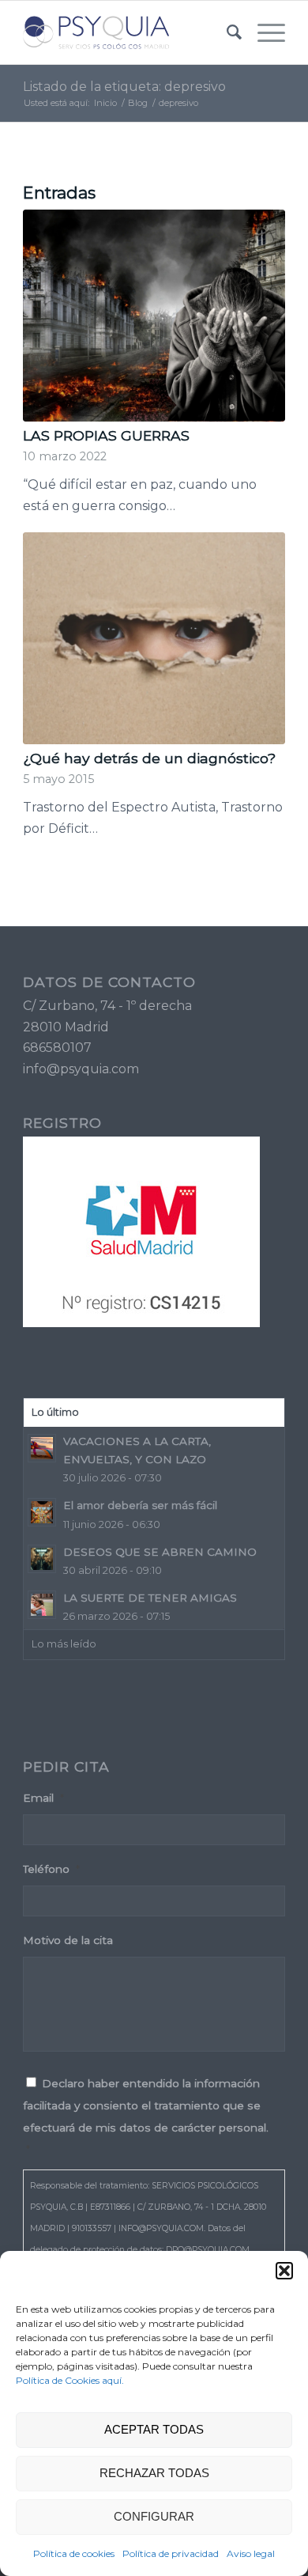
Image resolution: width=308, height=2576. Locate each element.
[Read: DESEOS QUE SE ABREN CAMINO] (42, 1559)
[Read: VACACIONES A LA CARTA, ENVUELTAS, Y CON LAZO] (42, 1448)
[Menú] (263, 32)
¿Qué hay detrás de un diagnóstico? (149, 758)
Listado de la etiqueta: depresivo (124, 87)
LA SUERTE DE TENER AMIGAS (150, 1598)
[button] (284, 2271)
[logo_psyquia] (128, 32)
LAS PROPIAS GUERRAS (106, 435)
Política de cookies (74, 2553)
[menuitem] (226, 32)
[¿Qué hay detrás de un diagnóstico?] (154, 638)
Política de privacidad (171, 2553)
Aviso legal (251, 2553)
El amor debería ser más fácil (140, 1505)
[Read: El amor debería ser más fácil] (42, 1512)
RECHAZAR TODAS (154, 2473)
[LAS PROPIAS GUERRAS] (154, 316)
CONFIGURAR (154, 2516)
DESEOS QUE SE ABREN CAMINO (160, 1552)
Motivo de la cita (68, 1940)
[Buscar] (226, 32)
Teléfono (51, 1869)
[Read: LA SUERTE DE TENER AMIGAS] (42, 1605)
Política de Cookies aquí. (70, 2380)
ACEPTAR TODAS (154, 2429)
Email (43, 1798)
